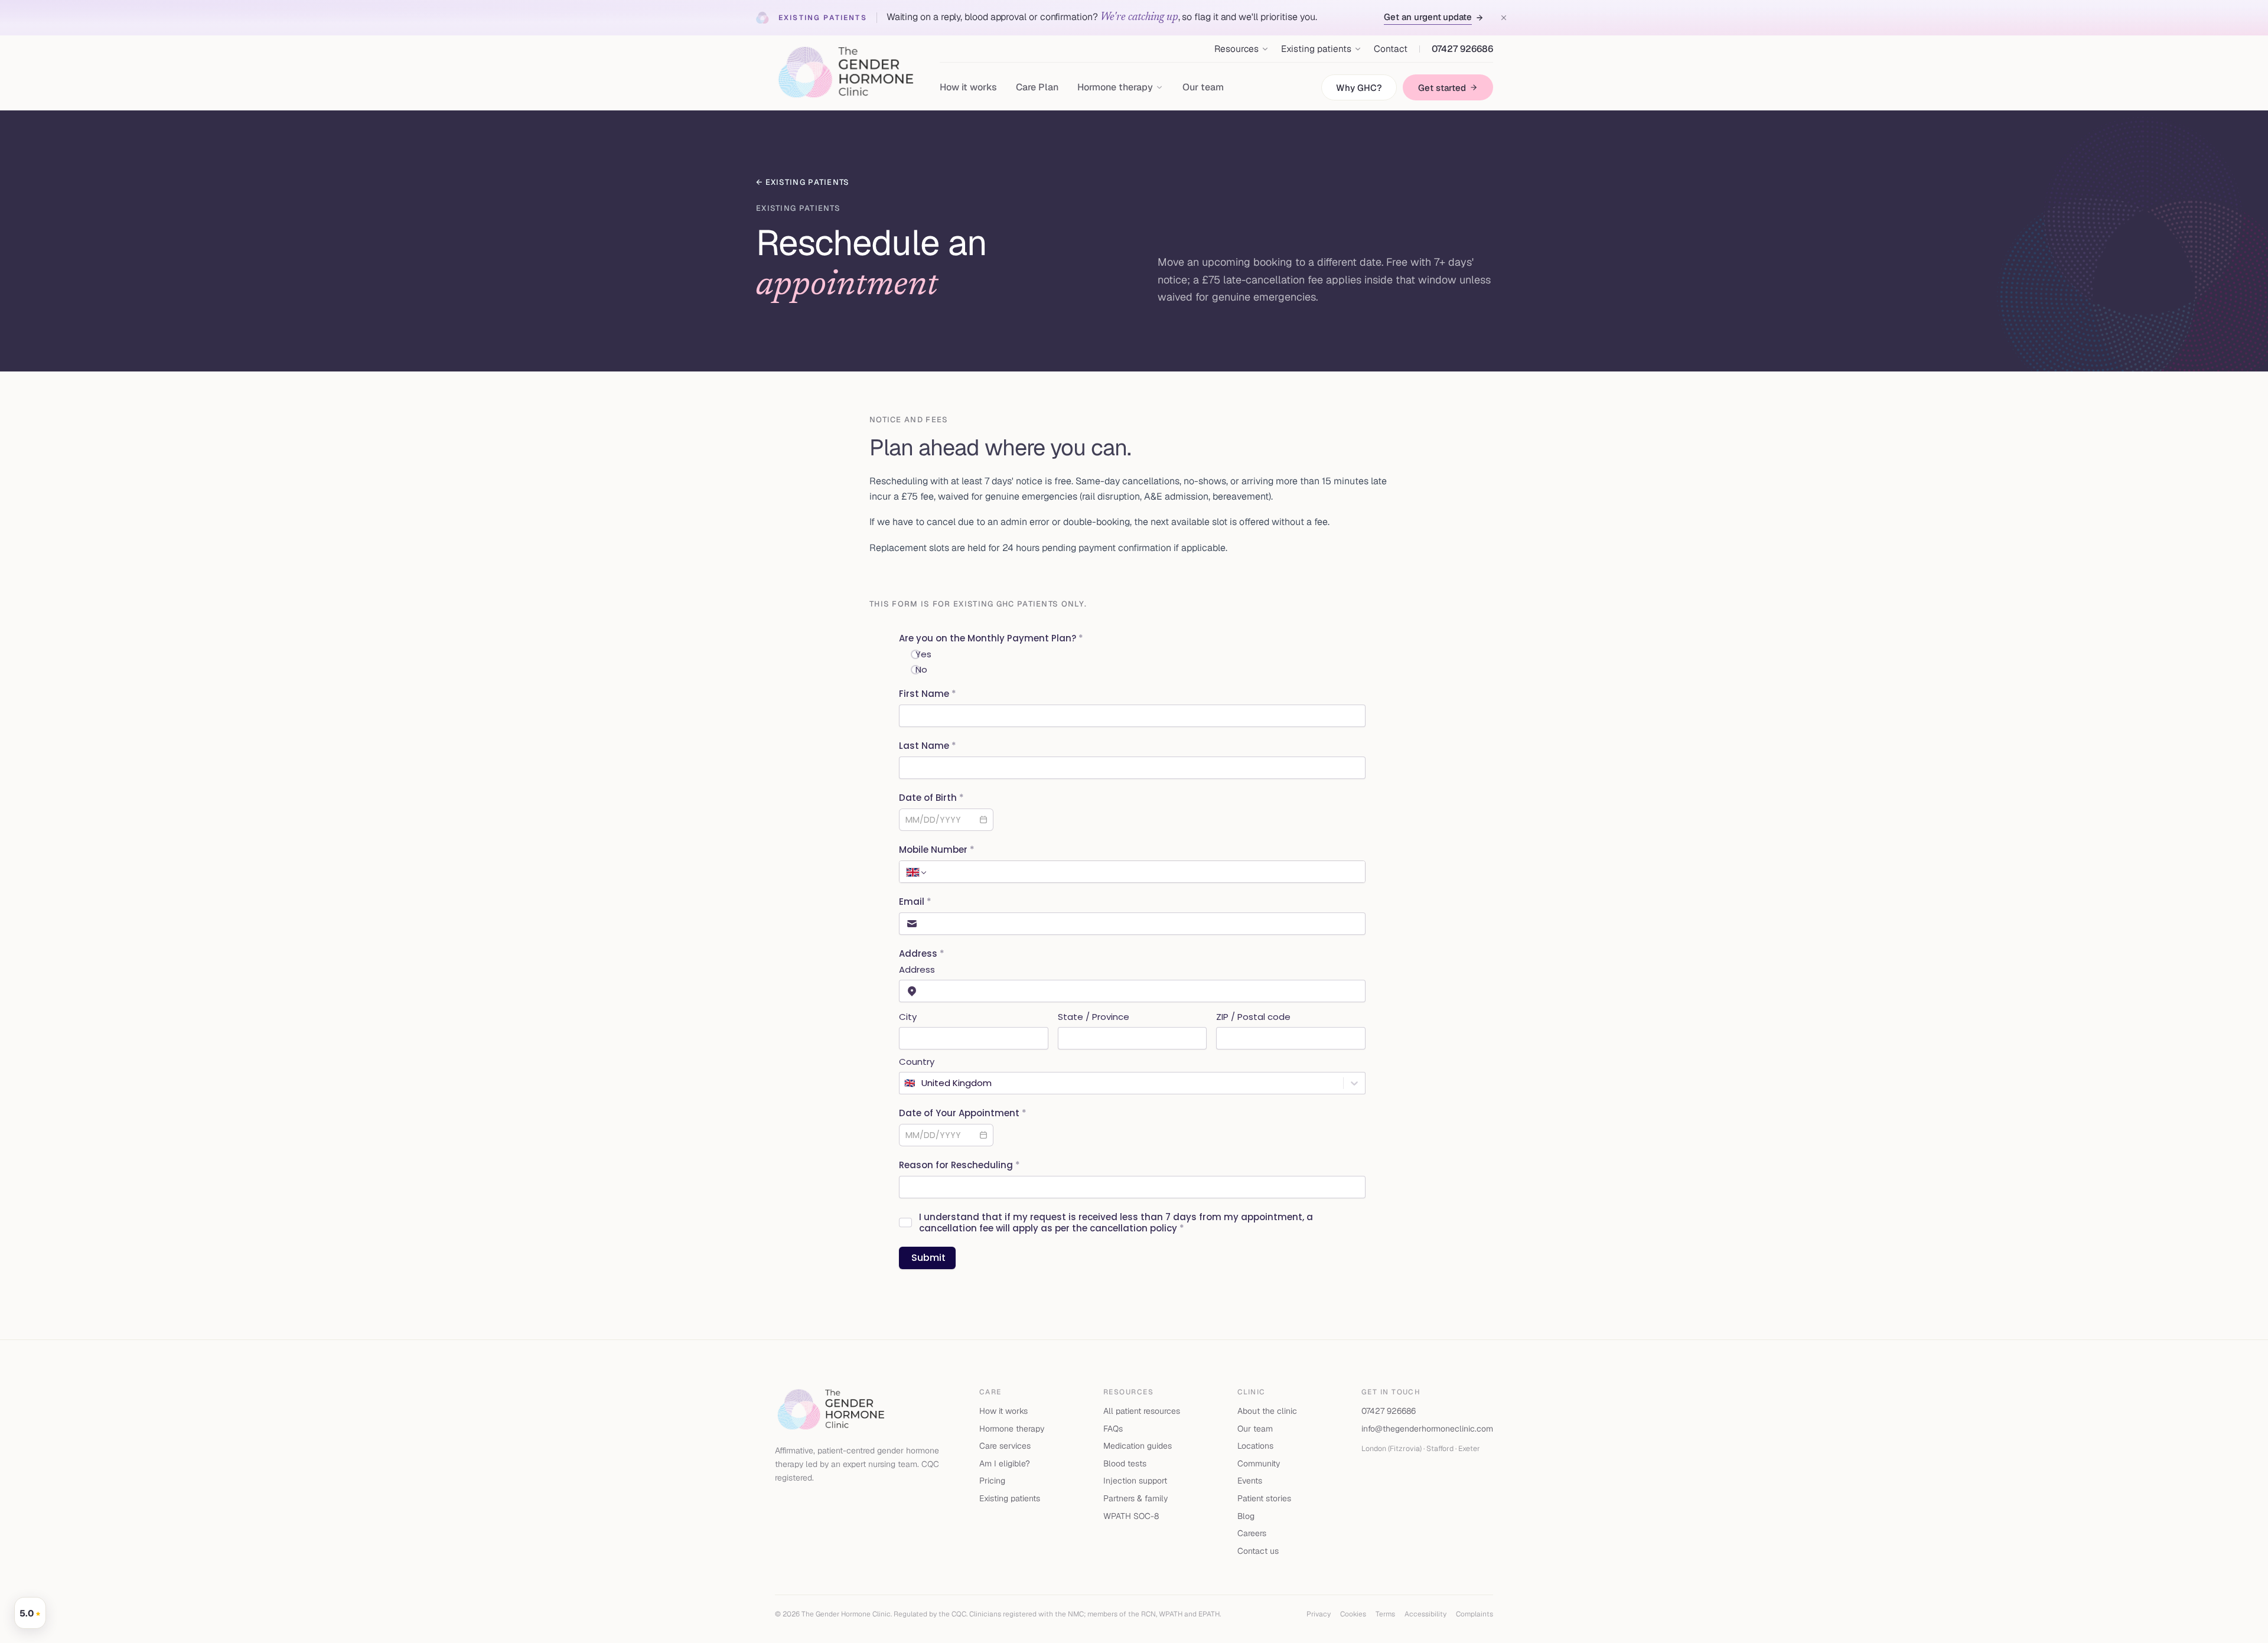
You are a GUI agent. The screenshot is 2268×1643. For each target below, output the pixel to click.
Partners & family (1135, 1498)
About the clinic (1267, 1411)
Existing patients (1010, 1498)
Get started (1442, 88)
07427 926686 (1462, 49)
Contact (1391, 49)
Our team (1203, 87)
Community (1259, 1463)
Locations (1255, 1446)
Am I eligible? (1005, 1463)
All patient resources (1142, 1411)
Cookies (1353, 1614)
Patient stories (1264, 1498)
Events (1250, 1481)
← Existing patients (803, 182)
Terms (1385, 1614)
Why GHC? (1359, 88)
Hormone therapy (1012, 1429)
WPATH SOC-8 (1131, 1516)
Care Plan (1037, 87)
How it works (968, 87)
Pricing (992, 1481)
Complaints (1474, 1614)
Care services (1005, 1446)
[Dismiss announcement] (1504, 18)
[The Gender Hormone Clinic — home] (845, 73)
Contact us (1258, 1551)
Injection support (1135, 1481)
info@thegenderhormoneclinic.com (1427, 1429)
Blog (1246, 1516)
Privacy (1319, 1614)
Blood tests (1125, 1463)
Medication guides (1138, 1446)
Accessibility (1425, 1614)
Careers (1252, 1533)
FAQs (1113, 1429)
